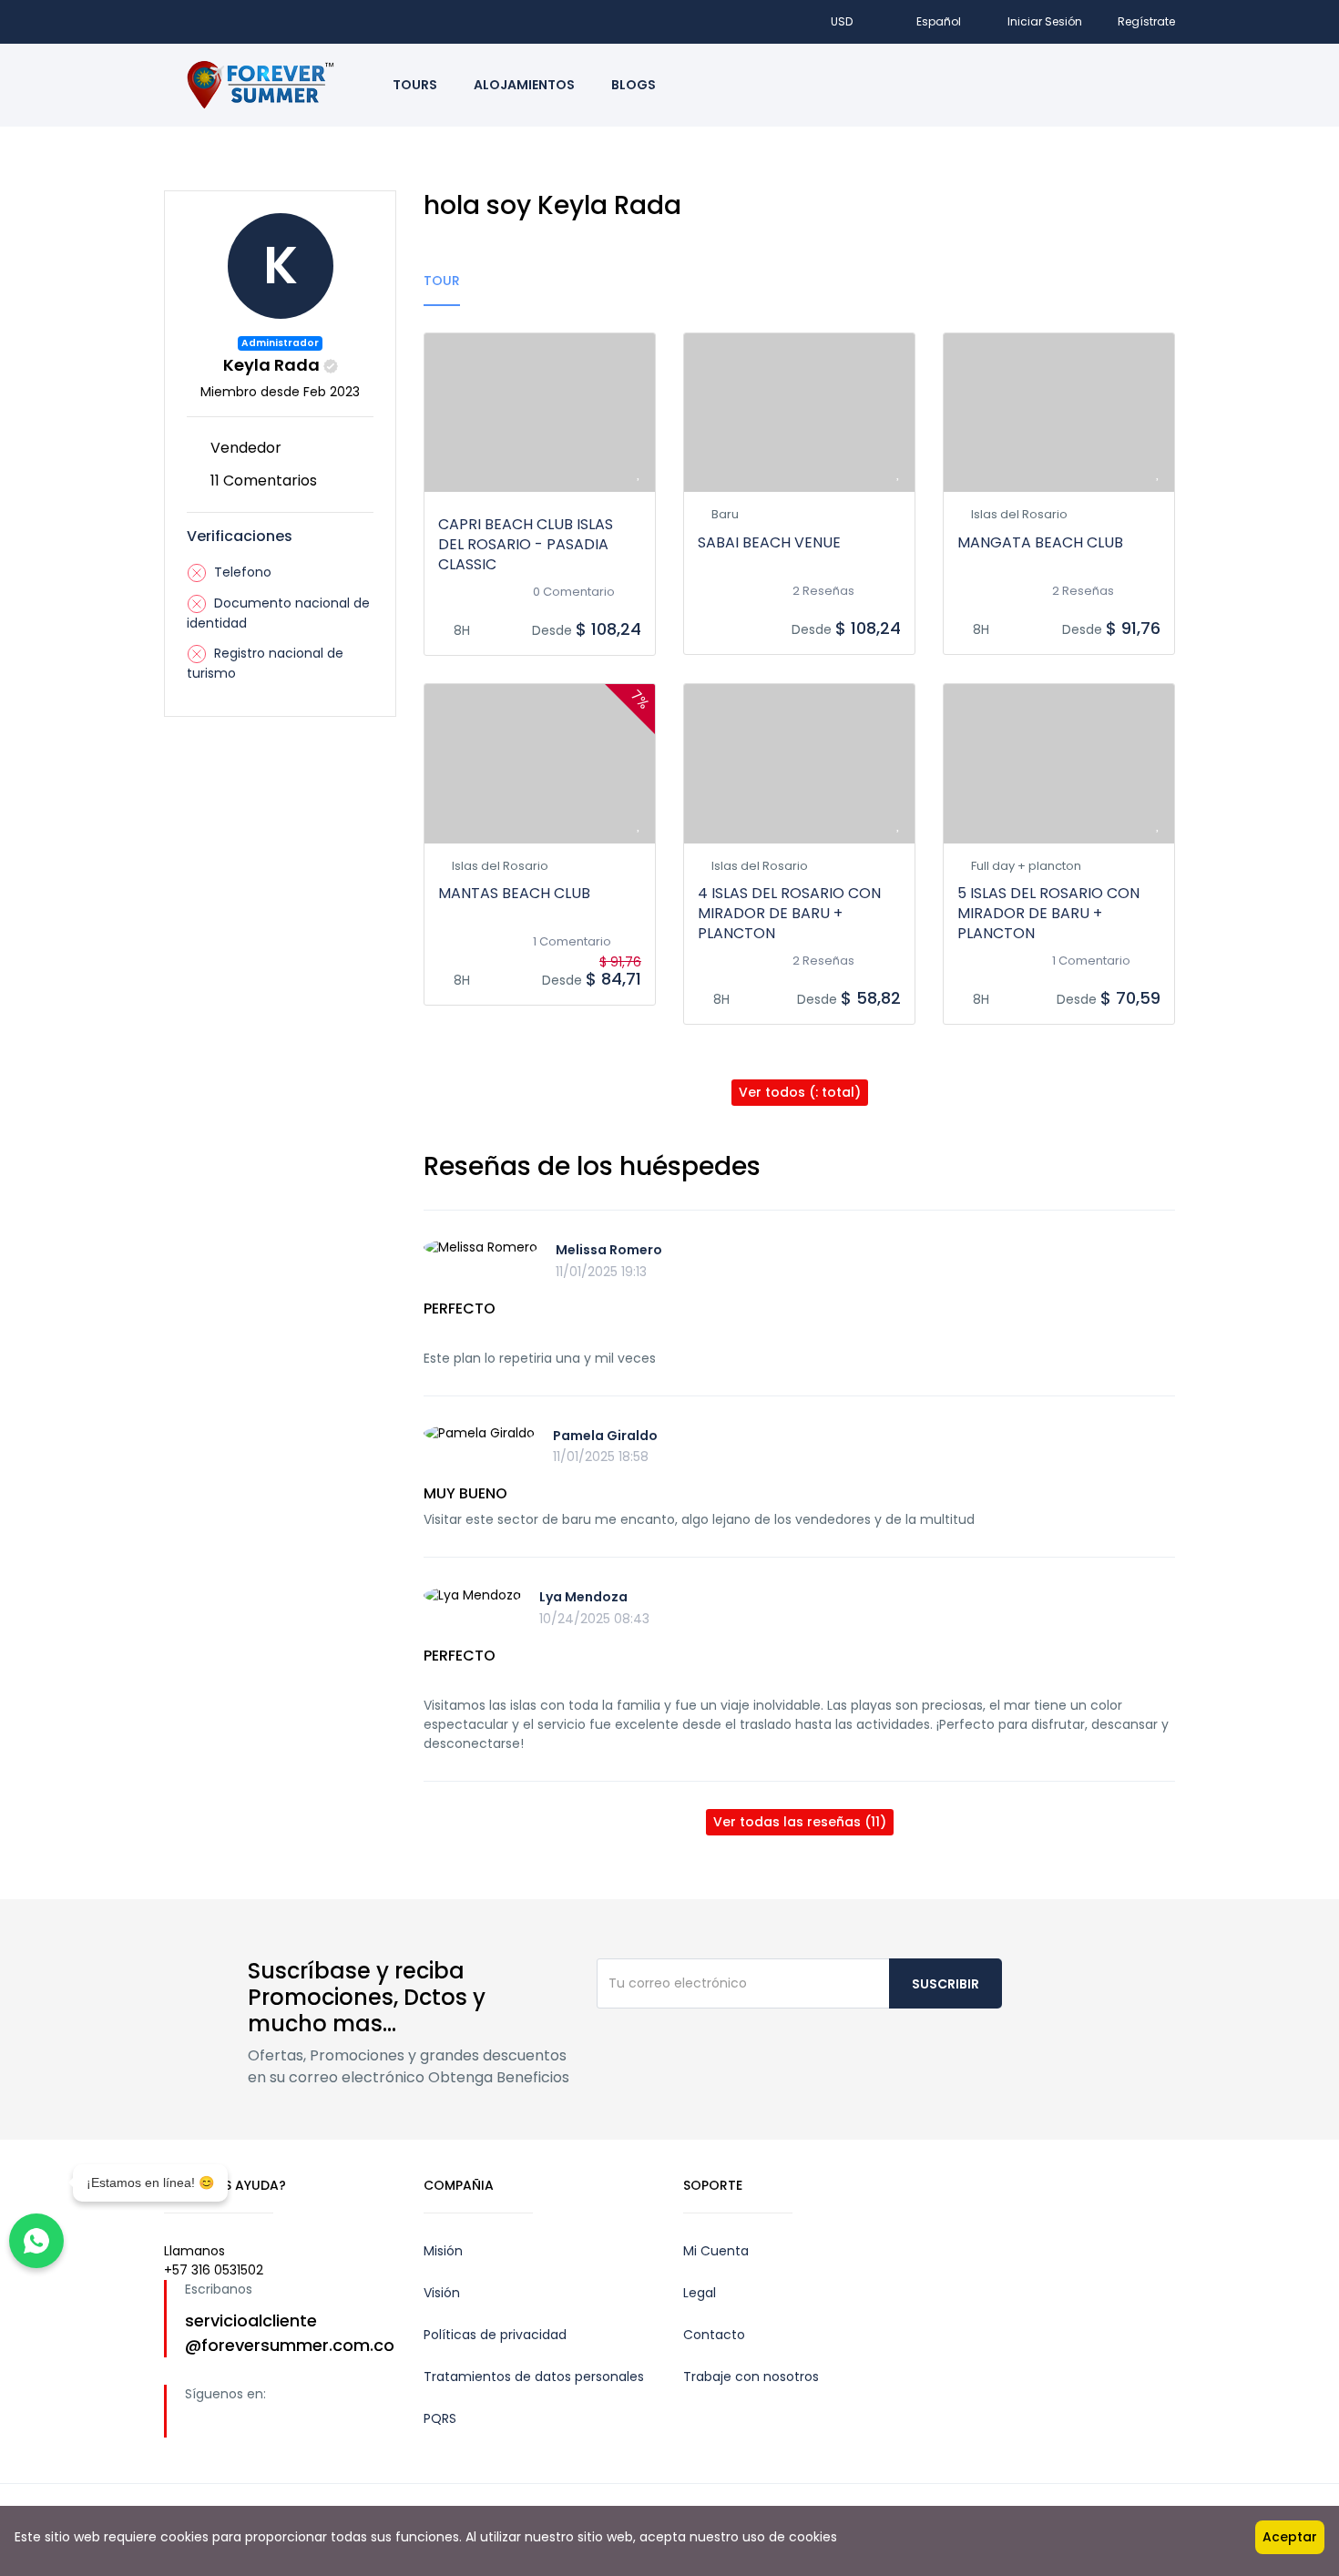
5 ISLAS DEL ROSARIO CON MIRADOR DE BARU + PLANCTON (1048, 913)
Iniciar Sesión (1045, 21)
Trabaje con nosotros (751, 2377)
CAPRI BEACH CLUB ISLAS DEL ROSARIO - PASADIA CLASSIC (526, 544)
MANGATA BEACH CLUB (1040, 542)
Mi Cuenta (716, 2251)
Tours (415, 85)
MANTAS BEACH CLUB (514, 893)
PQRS (440, 2418)
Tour (442, 281)
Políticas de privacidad (495, 2335)
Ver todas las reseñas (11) (800, 1822)
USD (843, 21)
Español (939, 21)
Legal (700, 2293)
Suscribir (945, 1984)
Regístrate (1146, 21)
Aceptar (1290, 2537)
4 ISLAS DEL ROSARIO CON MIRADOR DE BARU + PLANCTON (789, 913)
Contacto (714, 2335)
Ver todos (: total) (800, 1092)
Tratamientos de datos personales (534, 2377)
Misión (443, 2251)
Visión (442, 2293)
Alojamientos (524, 85)
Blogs (634, 85)
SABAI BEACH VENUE (769, 542)
